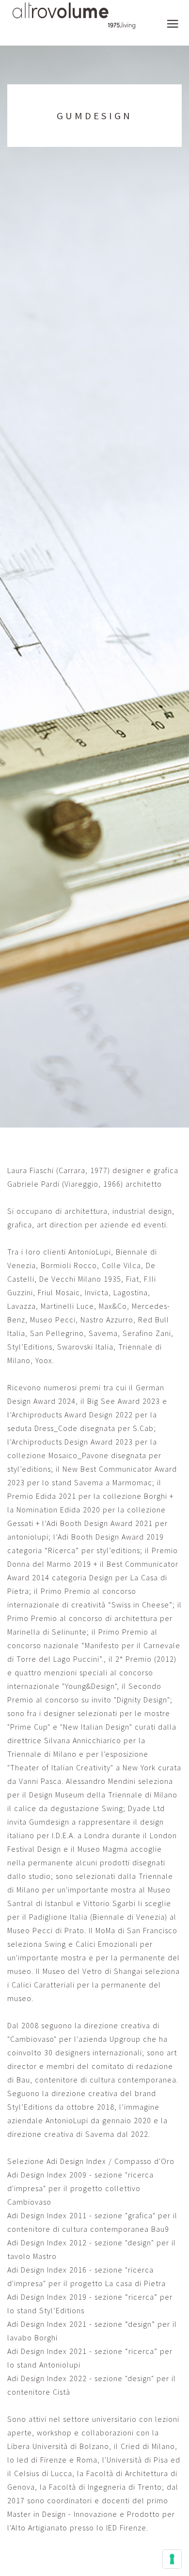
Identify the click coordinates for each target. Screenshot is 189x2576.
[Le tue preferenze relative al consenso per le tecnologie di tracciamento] (172, 2559)
